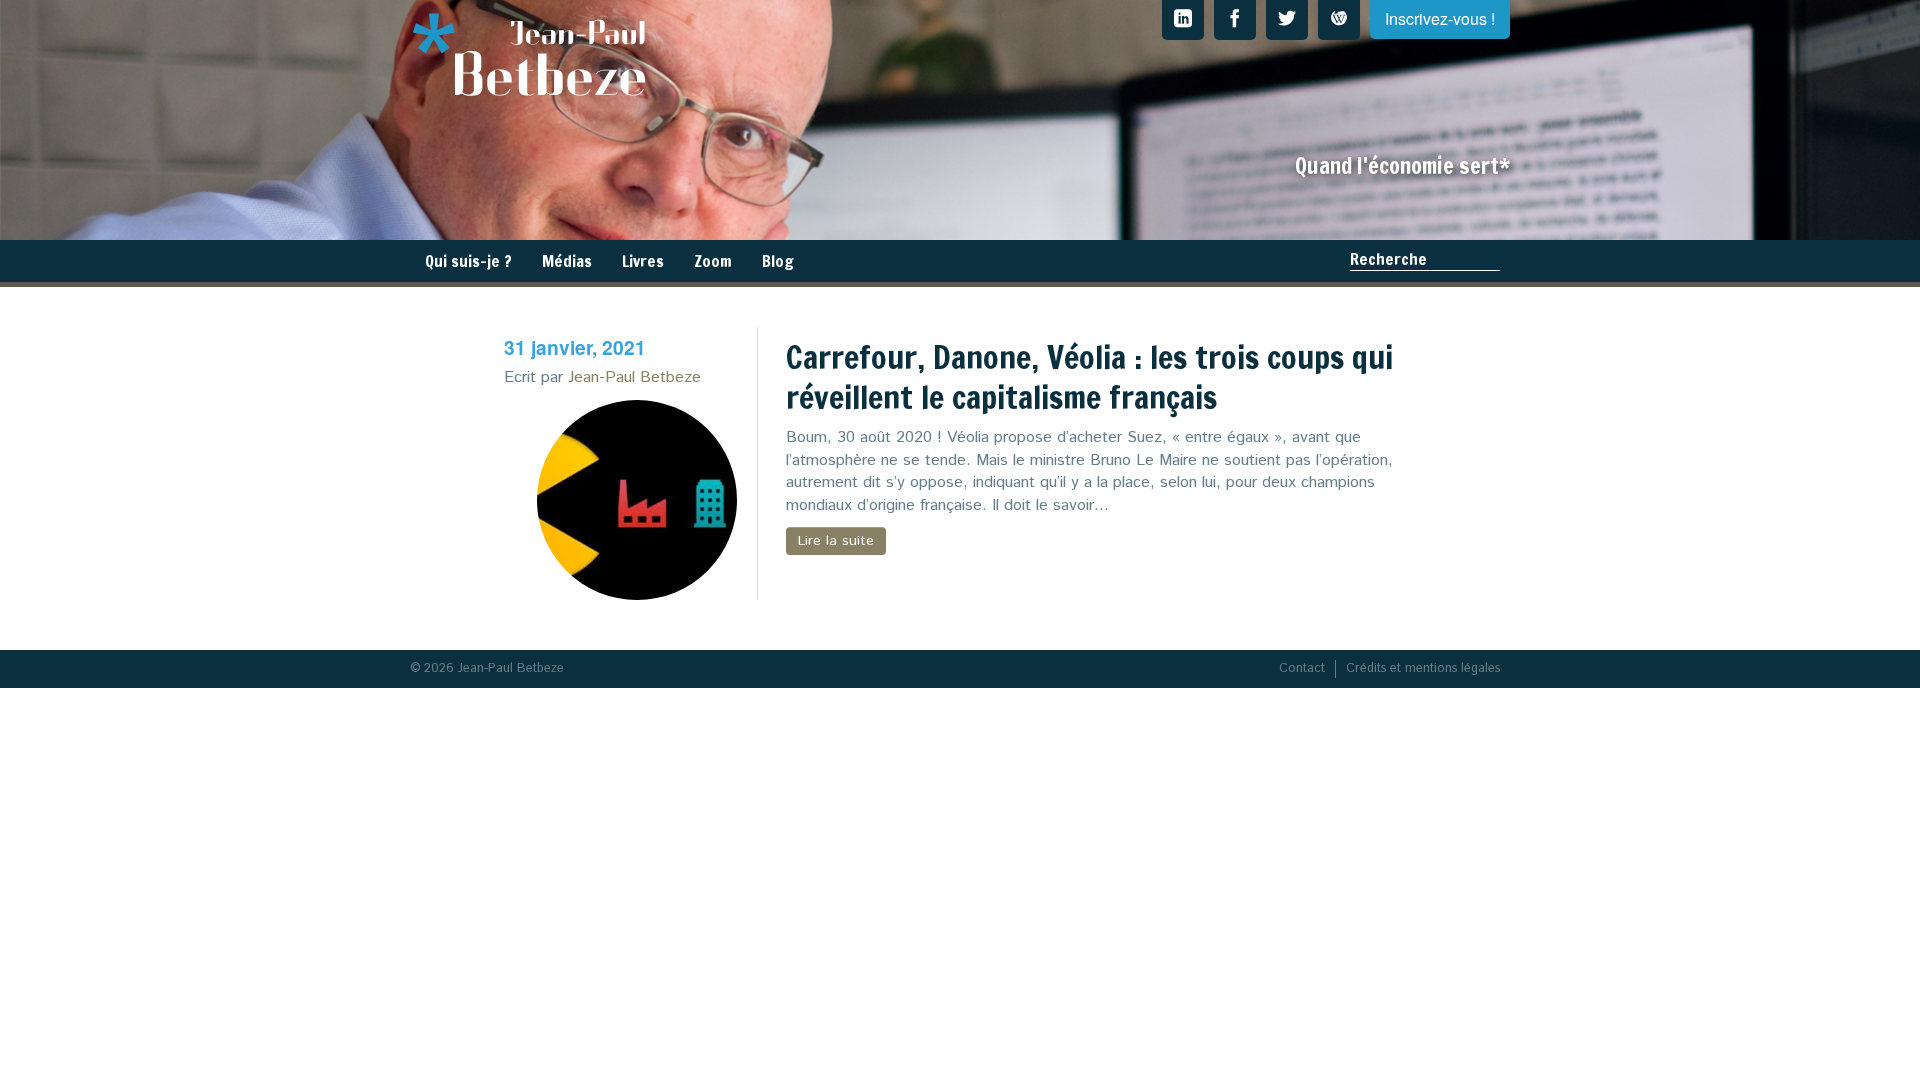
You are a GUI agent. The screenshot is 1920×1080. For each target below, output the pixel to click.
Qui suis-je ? (468, 261)
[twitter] (1287, 20)
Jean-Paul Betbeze (634, 377)
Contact (1302, 668)
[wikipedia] (1339, 20)
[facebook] (1235, 20)
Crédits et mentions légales (1423, 668)
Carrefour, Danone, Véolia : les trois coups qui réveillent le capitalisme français (1089, 377)
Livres (643, 261)
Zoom (713, 261)
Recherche (1388, 259)
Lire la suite (836, 541)
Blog (778, 261)
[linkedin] (1183, 20)
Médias (567, 261)
